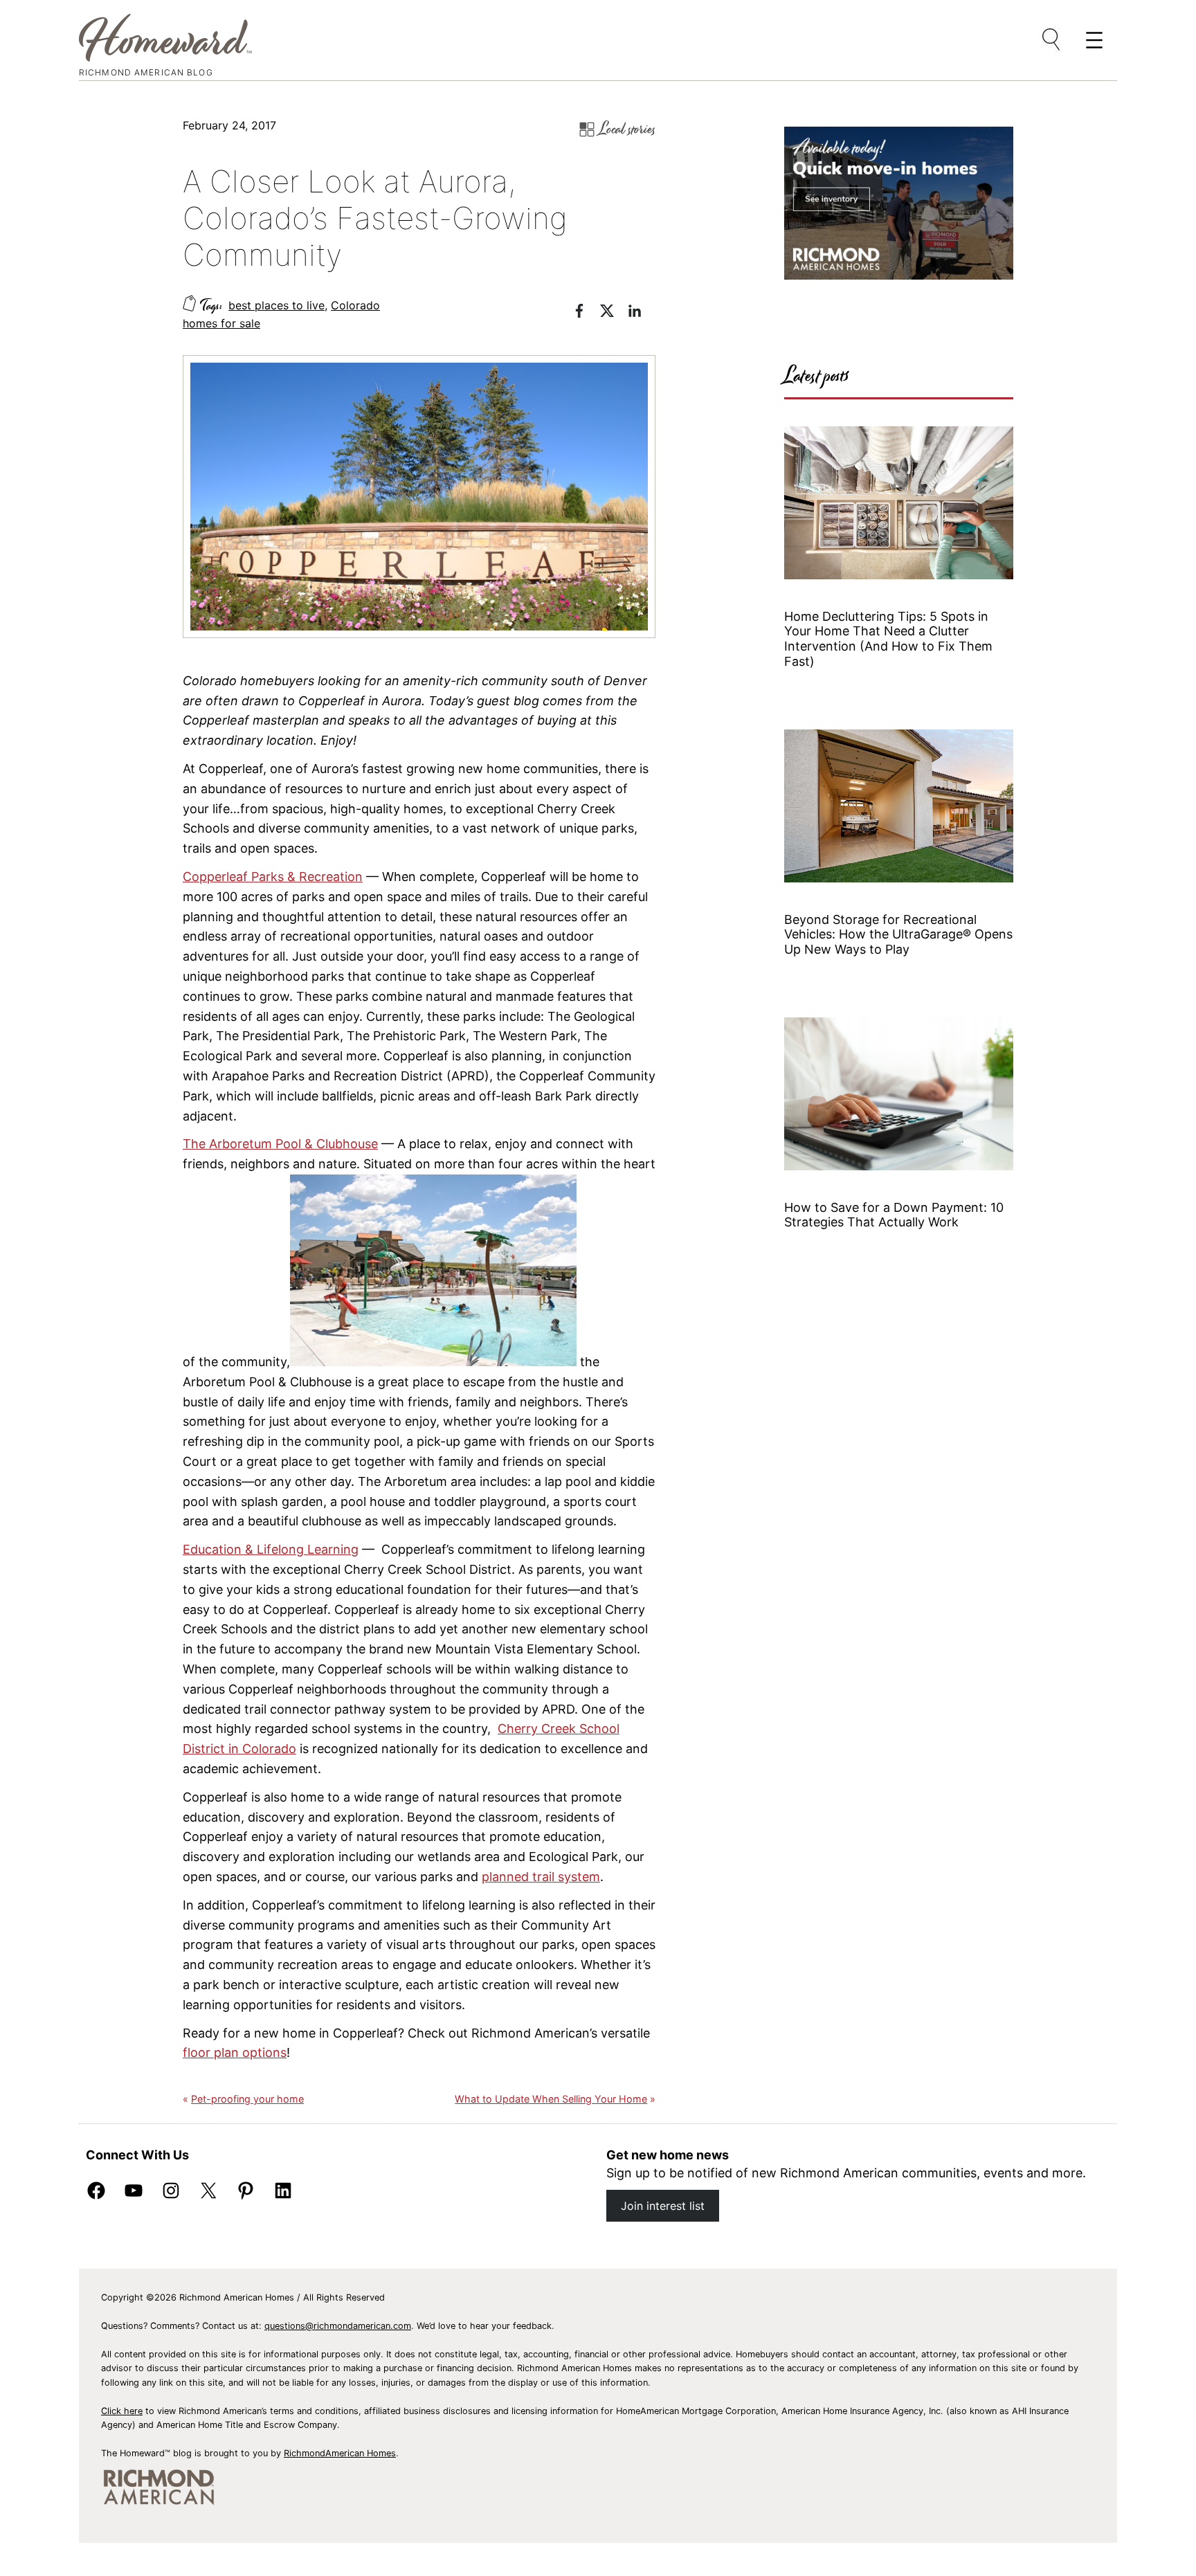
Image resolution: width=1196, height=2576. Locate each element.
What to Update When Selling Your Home (551, 2099)
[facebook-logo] (586, 313)
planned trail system (541, 1877)
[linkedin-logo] (642, 313)
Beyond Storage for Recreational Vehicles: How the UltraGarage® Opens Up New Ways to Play (898, 934)
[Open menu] (1052, 40)
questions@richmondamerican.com (338, 2326)
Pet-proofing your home (247, 2099)
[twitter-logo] (614, 313)
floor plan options (235, 2052)
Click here (122, 2411)
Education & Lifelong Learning (271, 1549)
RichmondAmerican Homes (340, 2453)
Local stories (627, 129)
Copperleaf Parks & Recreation (273, 877)
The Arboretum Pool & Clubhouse (280, 1144)
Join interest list (663, 2206)
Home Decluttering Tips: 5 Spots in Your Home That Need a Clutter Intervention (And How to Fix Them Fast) (888, 639)
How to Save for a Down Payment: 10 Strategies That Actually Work (894, 1215)
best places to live (277, 305)
